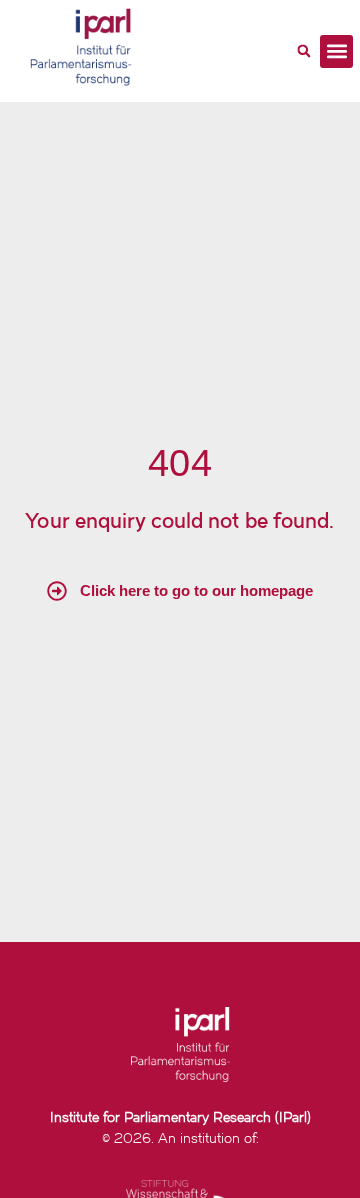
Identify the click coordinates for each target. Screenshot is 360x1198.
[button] (304, 51)
